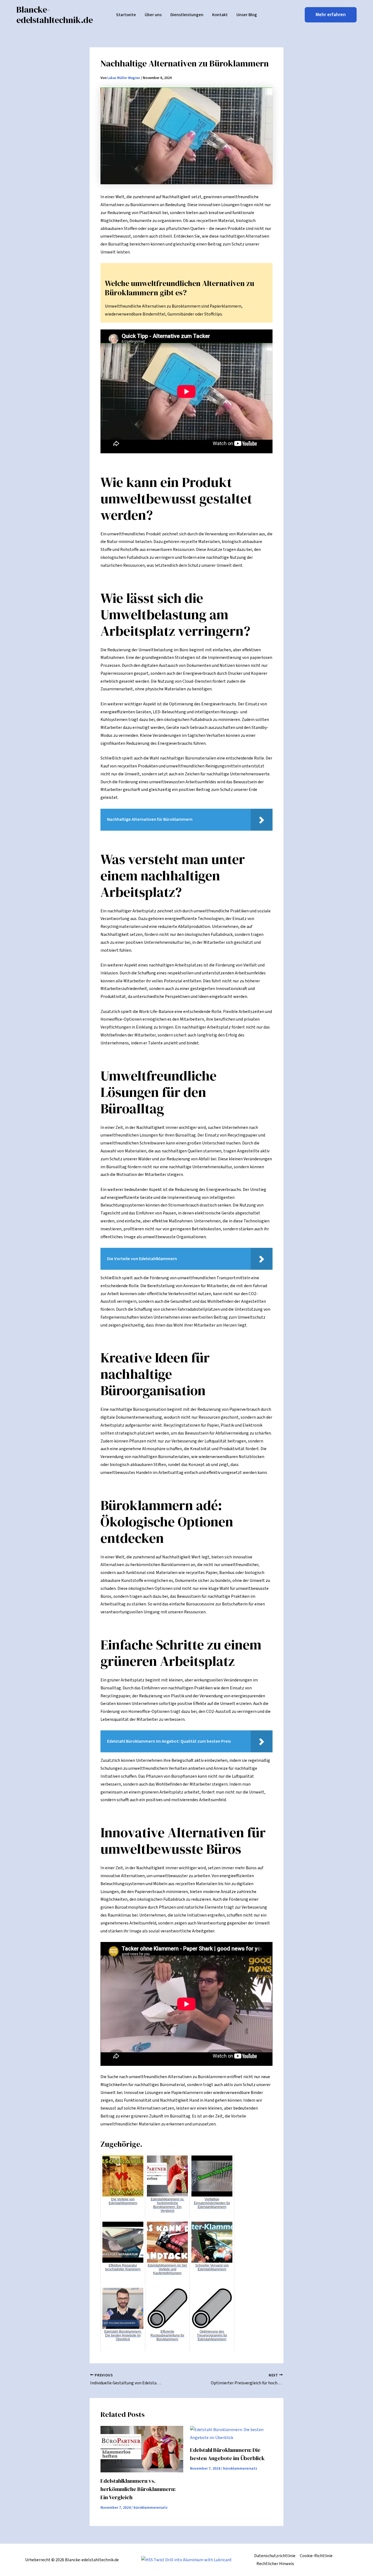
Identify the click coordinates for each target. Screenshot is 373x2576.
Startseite (126, 15)
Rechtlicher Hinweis (275, 2564)
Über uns (153, 15)
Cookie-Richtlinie (316, 2556)
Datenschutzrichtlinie (275, 2556)
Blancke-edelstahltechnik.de (55, 15)
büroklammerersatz (151, 2508)
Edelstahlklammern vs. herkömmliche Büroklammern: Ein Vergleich (138, 2489)
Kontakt (220, 15)
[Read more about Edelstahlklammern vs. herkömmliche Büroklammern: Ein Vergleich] (142, 2449)
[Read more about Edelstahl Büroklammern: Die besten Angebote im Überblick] (231, 2434)
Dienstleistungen (187, 15)
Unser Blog (247, 15)
